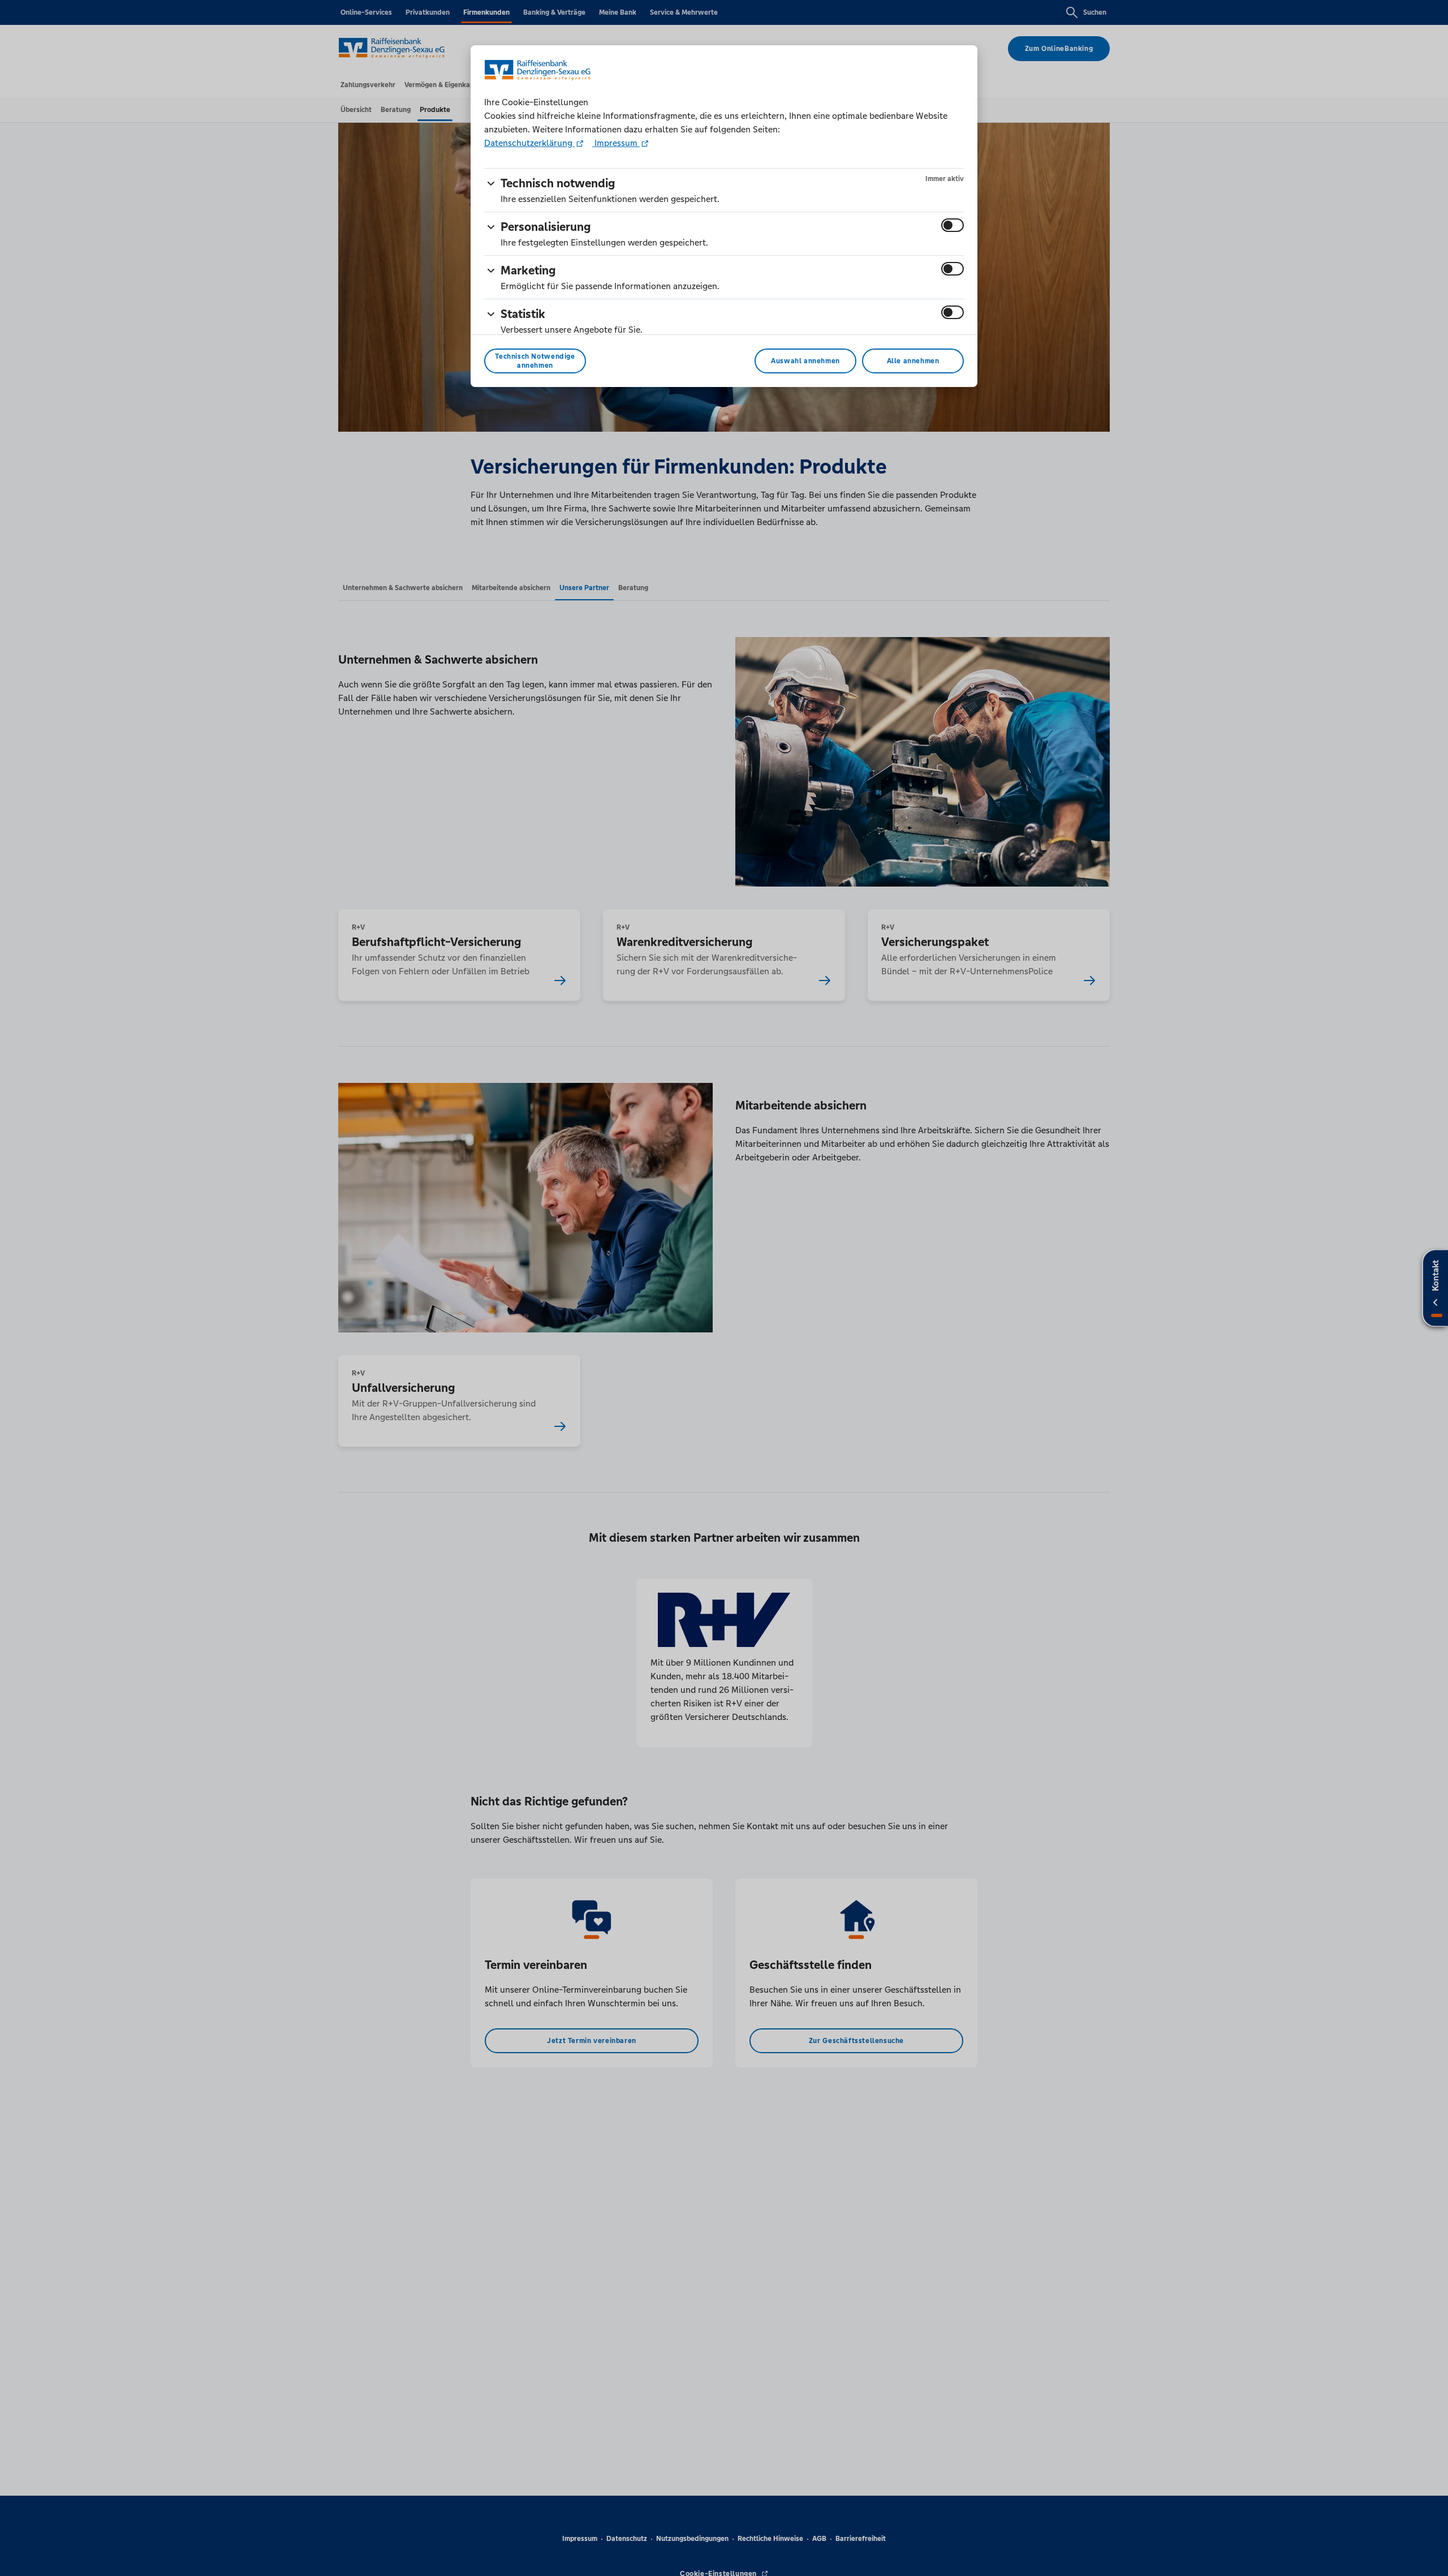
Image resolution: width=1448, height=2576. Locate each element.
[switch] (953, 225)
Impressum (616, 143)
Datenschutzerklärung (529, 143)
